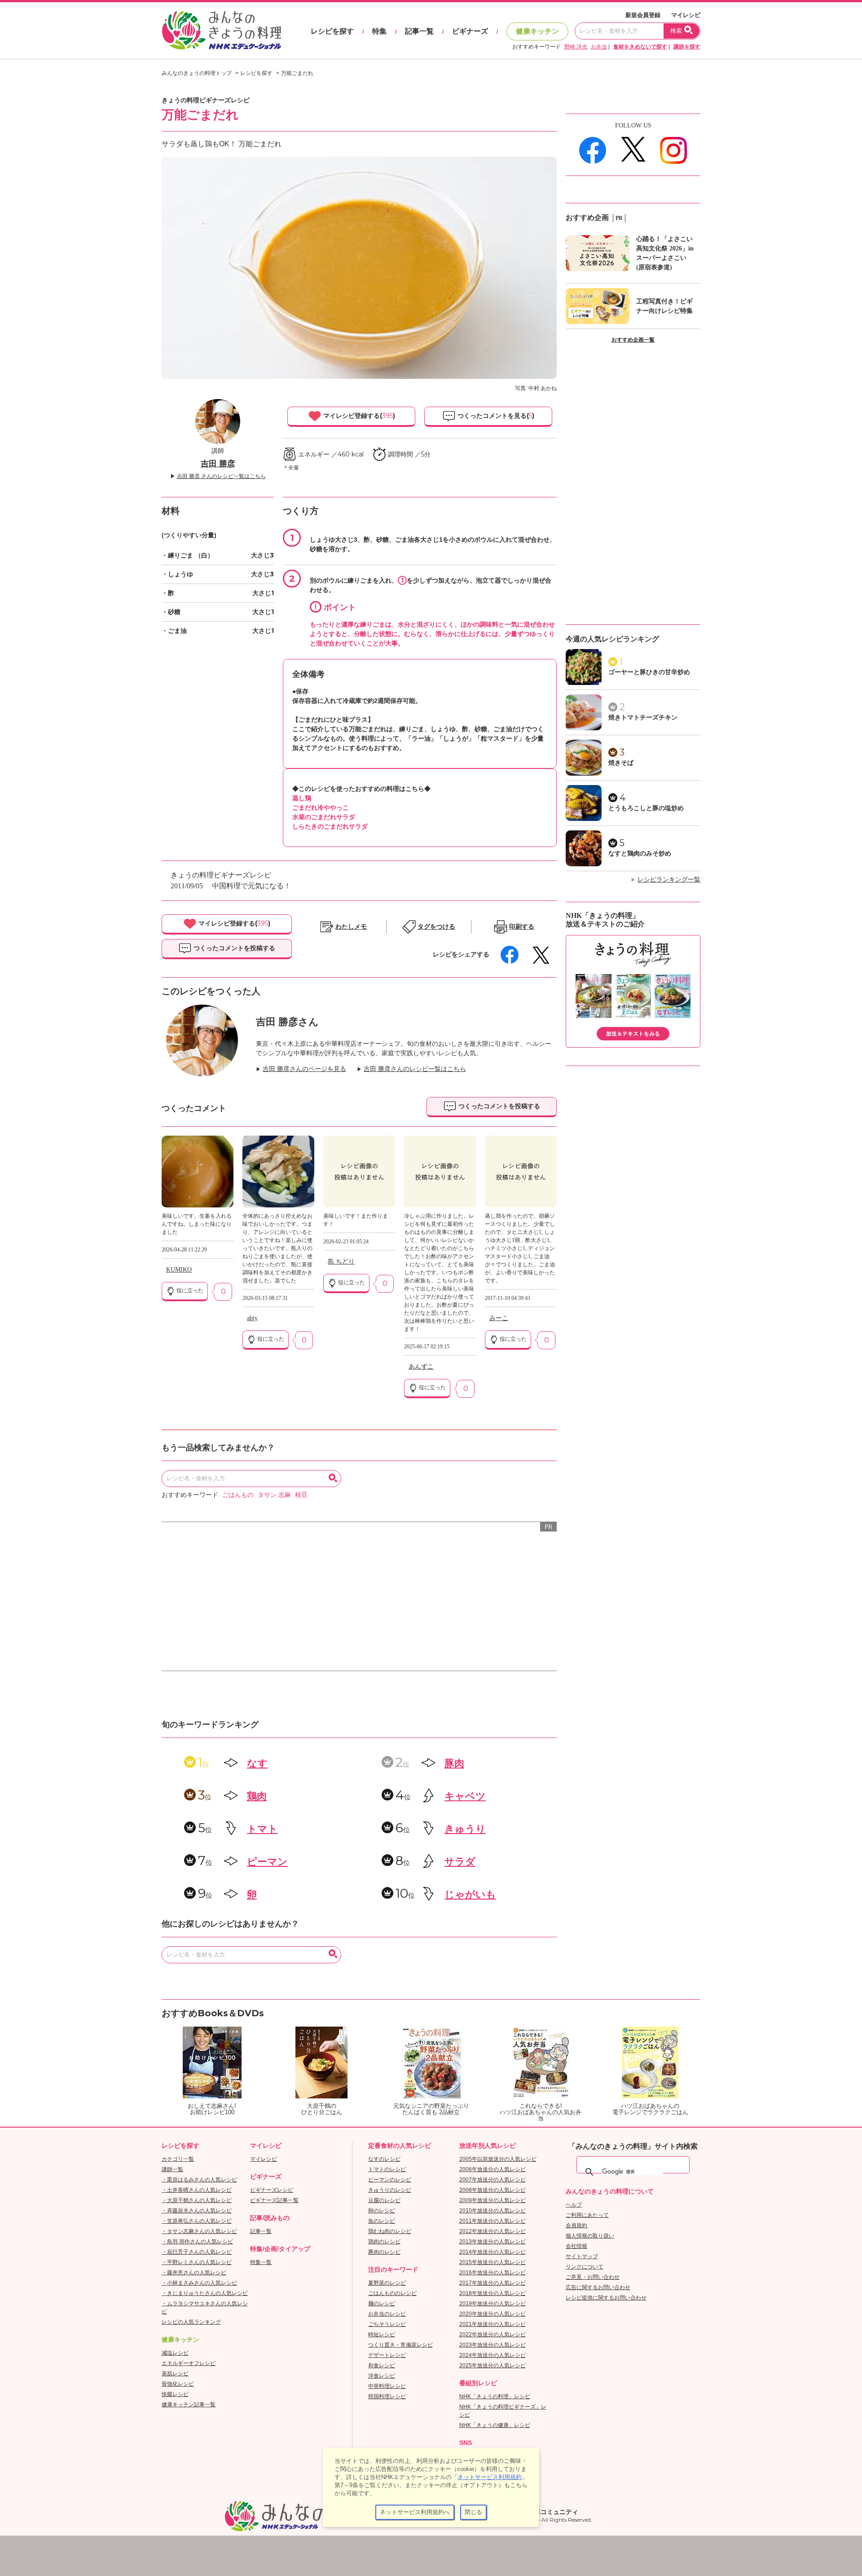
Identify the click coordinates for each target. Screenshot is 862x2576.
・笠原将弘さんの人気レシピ (197, 2221)
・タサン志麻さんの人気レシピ (199, 2231)
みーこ (499, 1318)
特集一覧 (261, 2262)
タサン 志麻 (274, 1495)
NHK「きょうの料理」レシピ (495, 2396)
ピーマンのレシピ (390, 2180)
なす (257, 1763)
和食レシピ (382, 2365)
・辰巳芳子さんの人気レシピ (197, 2252)
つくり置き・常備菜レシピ (400, 2345)
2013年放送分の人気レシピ (493, 2242)
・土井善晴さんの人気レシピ (197, 2190)
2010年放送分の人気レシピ (493, 2211)
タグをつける (436, 927)
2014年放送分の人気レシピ (493, 2252)
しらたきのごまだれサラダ (330, 826)
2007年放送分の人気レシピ (493, 2180)
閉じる (473, 2512)
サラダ (460, 1862)
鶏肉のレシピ (384, 2242)
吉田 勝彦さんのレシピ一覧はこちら (415, 1069)
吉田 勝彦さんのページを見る (304, 1069)
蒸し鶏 (302, 798)
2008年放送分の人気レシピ (493, 2190)
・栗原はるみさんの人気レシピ (199, 2180)
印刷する (522, 927)
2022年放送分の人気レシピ (493, 2335)
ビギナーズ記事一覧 (274, 2200)
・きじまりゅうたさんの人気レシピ (205, 2293)
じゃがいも (470, 1894)
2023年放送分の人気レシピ (493, 2345)
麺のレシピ (382, 2304)
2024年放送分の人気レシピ (493, 2355)
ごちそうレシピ (387, 2324)
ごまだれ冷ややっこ (321, 807)
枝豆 (301, 1495)
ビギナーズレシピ (272, 2190)
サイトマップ (582, 2256)
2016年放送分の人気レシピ (493, 2273)
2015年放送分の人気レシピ (493, 2262)
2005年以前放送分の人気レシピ (498, 2159)
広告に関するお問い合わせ (598, 2287)
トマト (262, 1829)
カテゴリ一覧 (178, 2159)
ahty (252, 1318)
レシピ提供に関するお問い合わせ (606, 2298)
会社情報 (576, 2246)
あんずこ (421, 1367)
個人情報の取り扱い (590, 2236)
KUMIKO (179, 1270)
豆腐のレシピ (384, 2200)
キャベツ (465, 1796)
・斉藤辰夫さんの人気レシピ (197, 2211)
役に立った (189, 1290)
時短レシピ (382, 2335)
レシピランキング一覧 (669, 880)
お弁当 (599, 47)
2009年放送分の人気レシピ (493, 2200)
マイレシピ (686, 15)
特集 (379, 31)
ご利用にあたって (587, 2215)
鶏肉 (257, 1796)
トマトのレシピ (387, 2169)
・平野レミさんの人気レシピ (197, 2262)
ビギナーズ (470, 31)
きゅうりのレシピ (390, 2190)
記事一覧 (419, 31)
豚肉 (454, 1763)
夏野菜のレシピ (387, 2283)
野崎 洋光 (576, 47)
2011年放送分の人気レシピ (493, 2221)
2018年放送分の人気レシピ (493, 2293)
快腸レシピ (175, 2394)
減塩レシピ (175, 2353)
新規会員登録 (643, 15)
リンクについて (585, 2267)
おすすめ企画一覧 (633, 340)
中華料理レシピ (387, 2386)
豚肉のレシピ (384, 2252)
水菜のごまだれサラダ (324, 817)
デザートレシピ (387, 2355)
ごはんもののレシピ (392, 2293)
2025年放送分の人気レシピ (493, 2365)
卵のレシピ (382, 2211)
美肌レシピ (175, 2374)
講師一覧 (172, 2169)
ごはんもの (238, 1495)
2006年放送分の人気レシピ (493, 2169)
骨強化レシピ (178, 2384)
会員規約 (576, 2225)
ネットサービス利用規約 (490, 2477)
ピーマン (267, 1862)
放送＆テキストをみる (633, 1034)
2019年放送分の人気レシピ (493, 2304)
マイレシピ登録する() (358, 416)
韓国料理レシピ (387, 2396)
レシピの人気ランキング (191, 2322)
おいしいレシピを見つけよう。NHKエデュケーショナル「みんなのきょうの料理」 (222, 31)
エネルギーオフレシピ (189, 2363)
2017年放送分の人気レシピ (493, 2283)
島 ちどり (341, 1262)
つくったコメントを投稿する (233, 948)
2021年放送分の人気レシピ (493, 2324)
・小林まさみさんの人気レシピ (199, 2283)
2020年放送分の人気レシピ (493, 2314)
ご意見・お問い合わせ (593, 2277)
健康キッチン (537, 31)
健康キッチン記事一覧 (189, 2405)
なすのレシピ (384, 2159)
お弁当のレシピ (387, 2314)
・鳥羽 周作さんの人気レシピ (197, 2242)
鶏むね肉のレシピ (390, 2231)
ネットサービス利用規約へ (415, 2512)
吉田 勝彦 (218, 464)
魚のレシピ (382, 2221)
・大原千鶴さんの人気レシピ (197, 2200)
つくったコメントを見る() (495, 416)
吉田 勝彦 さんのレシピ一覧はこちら (221, 476)
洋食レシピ (382, 2376)
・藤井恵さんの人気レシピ (194, 2273)
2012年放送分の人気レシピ (493, 2231)
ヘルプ (574, 2205)
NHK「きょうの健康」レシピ (495, 2425)
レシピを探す (332, 31)
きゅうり (465, 1829)
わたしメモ (351, 927)
